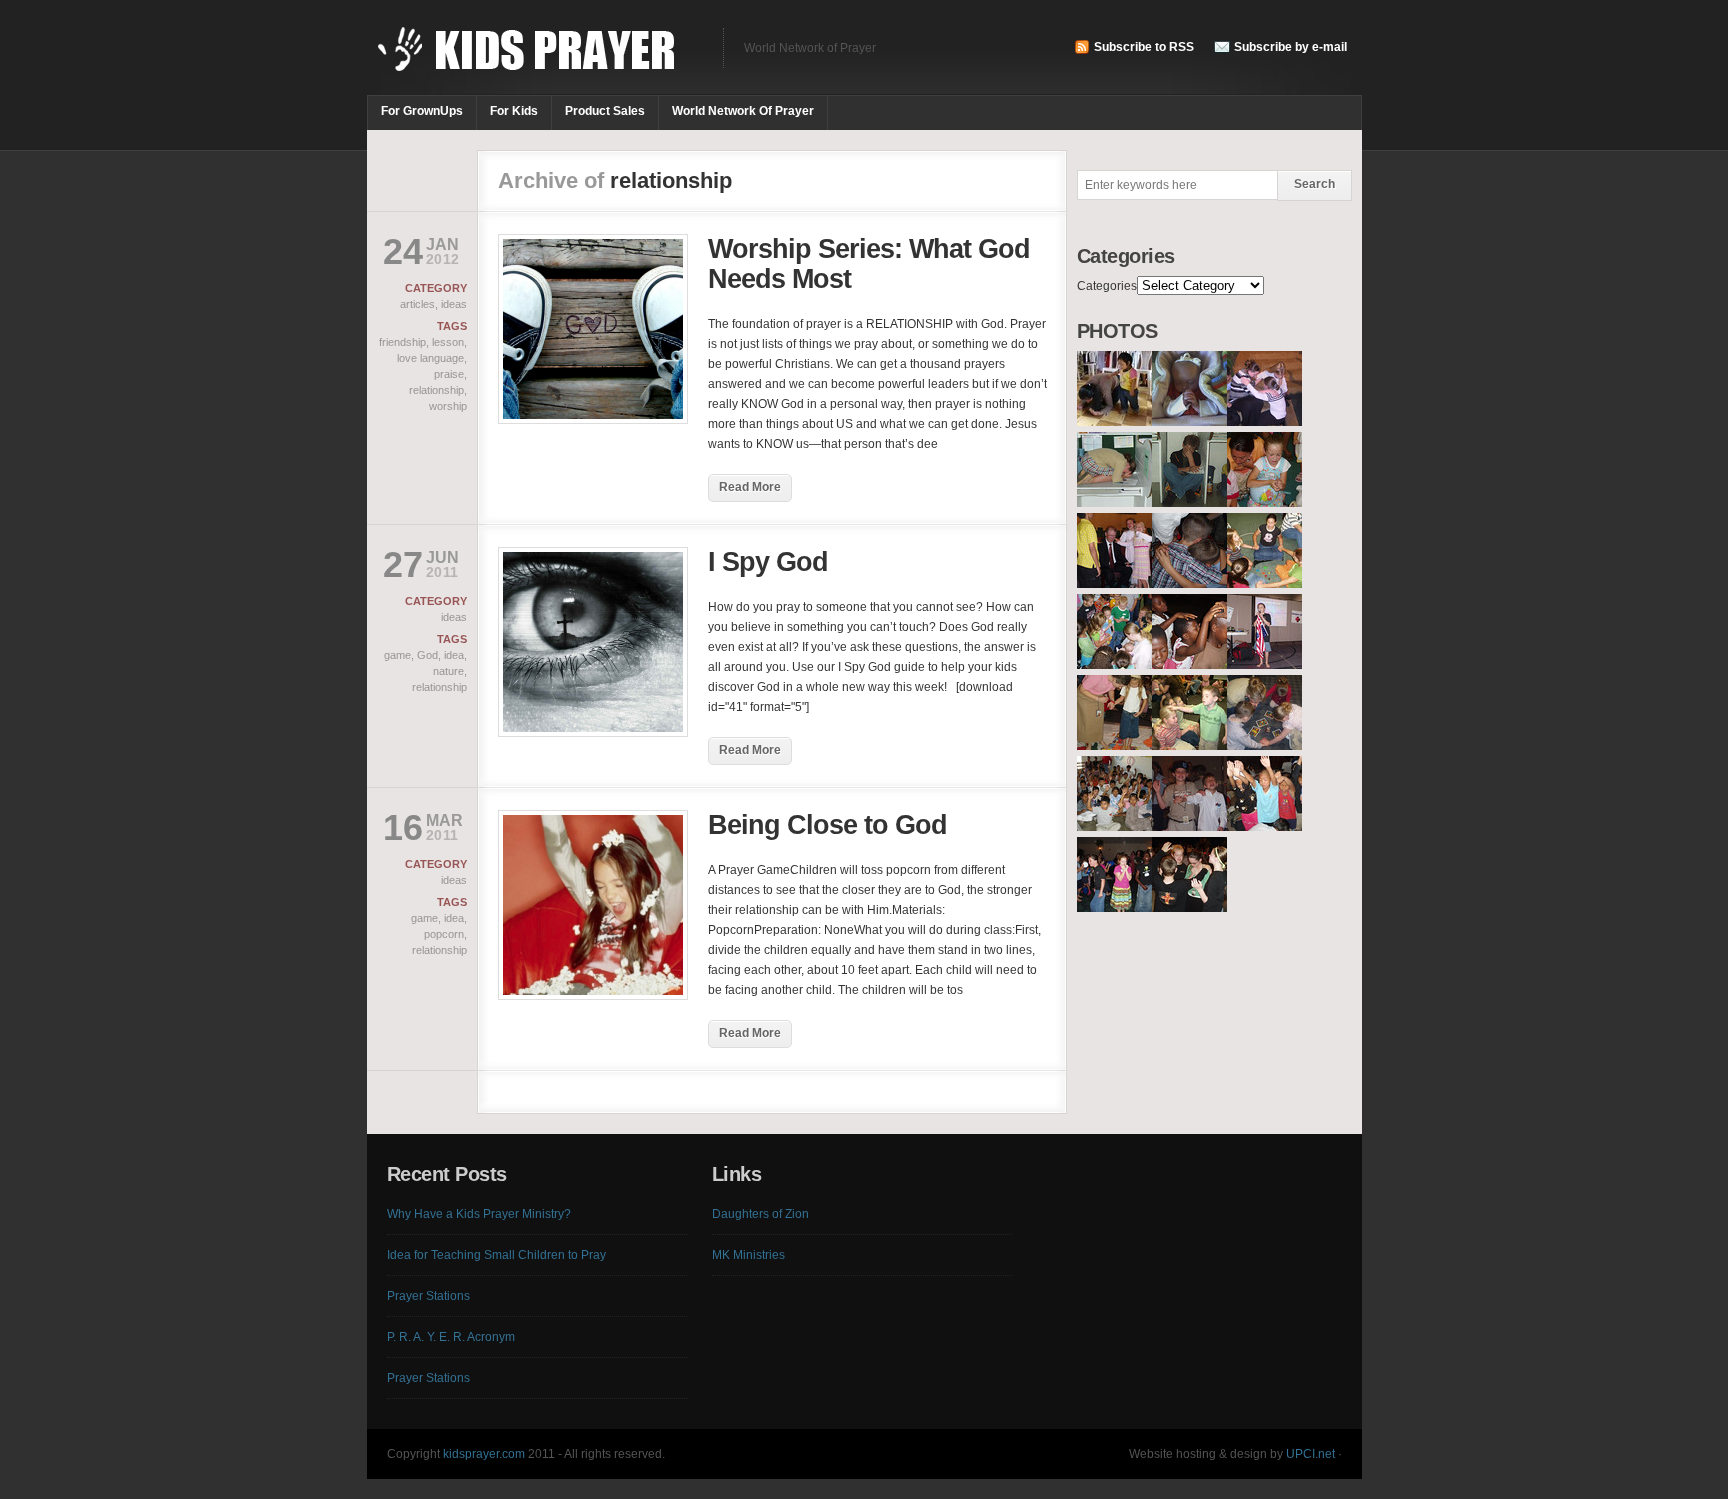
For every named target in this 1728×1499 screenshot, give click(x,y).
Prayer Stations (428, 1296)
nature (448, 671)
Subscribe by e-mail (1290, 47)
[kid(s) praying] (1114, 422)
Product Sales (605, 111)
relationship (436, 390)
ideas (454, 304)
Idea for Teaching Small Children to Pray (496, 1255)
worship (448, 406)
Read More (750, 487)
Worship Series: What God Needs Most (869, 264)
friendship (402, 342)
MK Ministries (748, 1255)
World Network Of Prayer (743, 111)
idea (454, 655)
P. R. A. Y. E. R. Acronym (451, 1337)
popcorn (444, 934)
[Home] (535, 60)
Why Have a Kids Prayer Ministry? (479, 1214)
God (427, 655)
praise (449, 374)
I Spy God (768, 562)
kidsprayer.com (484, 1454)
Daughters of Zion (760, 1214)
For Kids (514, 111)
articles (417, 304)
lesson (448, 342)
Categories (1107, 286)
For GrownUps (422, 111)
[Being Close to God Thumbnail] (593, 996)
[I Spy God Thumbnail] (593, 733)
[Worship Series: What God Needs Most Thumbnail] (593, 420)
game (397, 655)
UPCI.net (1310, 1454)
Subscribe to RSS (1144, 47)
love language (430, 358)
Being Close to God (827, 825)
